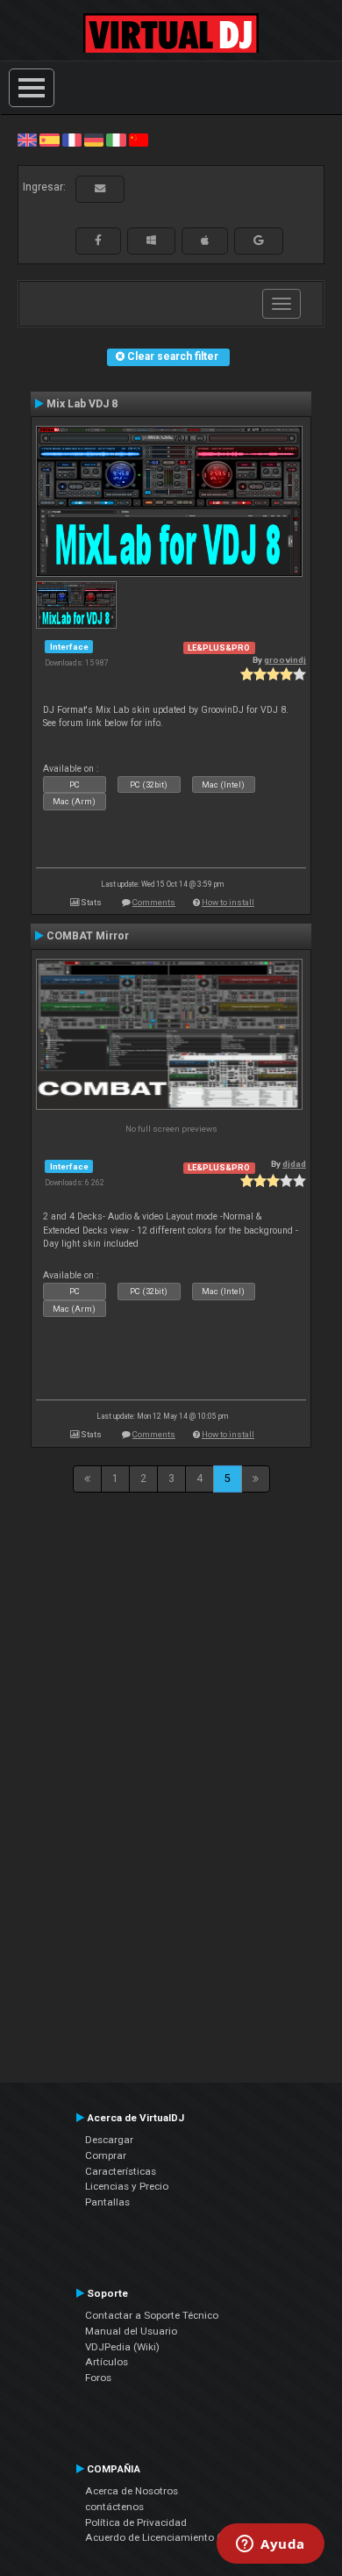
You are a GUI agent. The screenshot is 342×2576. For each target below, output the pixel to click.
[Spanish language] (49, 140)
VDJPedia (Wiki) (122, 2347)
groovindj (285, 660)
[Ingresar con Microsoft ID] (151, 241)
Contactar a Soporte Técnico (152, 2315)
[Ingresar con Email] (100, 189)
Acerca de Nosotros (132, 2491)
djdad (294, 1164)
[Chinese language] (139, 140)
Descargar (109, 2140)
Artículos (107, 2362)
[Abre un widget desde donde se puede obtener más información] (271, 2545)
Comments (154, 902)
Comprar (106, 2155)
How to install (228, 902)
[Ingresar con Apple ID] (205, 241)
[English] (27, 140)
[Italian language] (116, 140)
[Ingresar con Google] (259, 241)
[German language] (94, 140)
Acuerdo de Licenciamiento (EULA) (167, 2537)
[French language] (72, 140)
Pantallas (107, 2202)
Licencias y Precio (127, 2186)
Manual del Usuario (131, 2331)
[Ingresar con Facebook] (98, 241)
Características (121, 2171)
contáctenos (114, 2507)
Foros (98, 2378)
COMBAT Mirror (88, 936)
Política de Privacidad (136, 2522)
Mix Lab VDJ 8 (82, 404)
